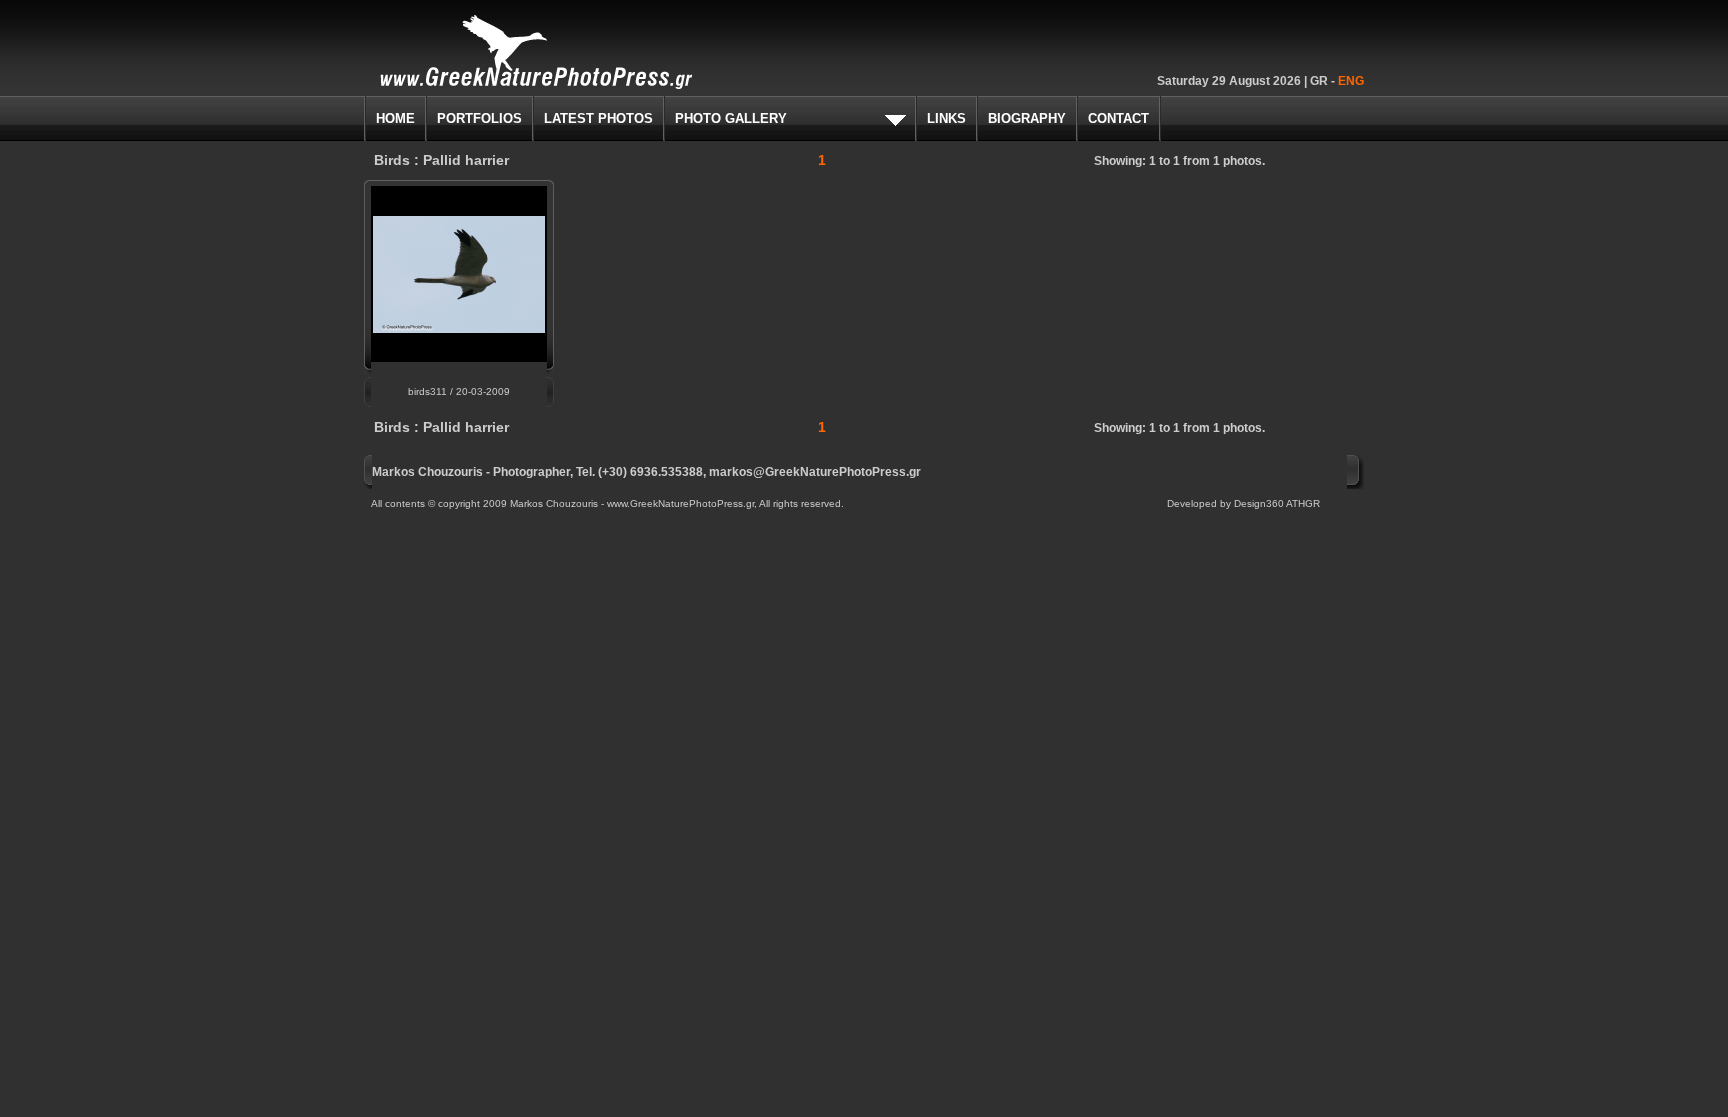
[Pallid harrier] (459, 327)
